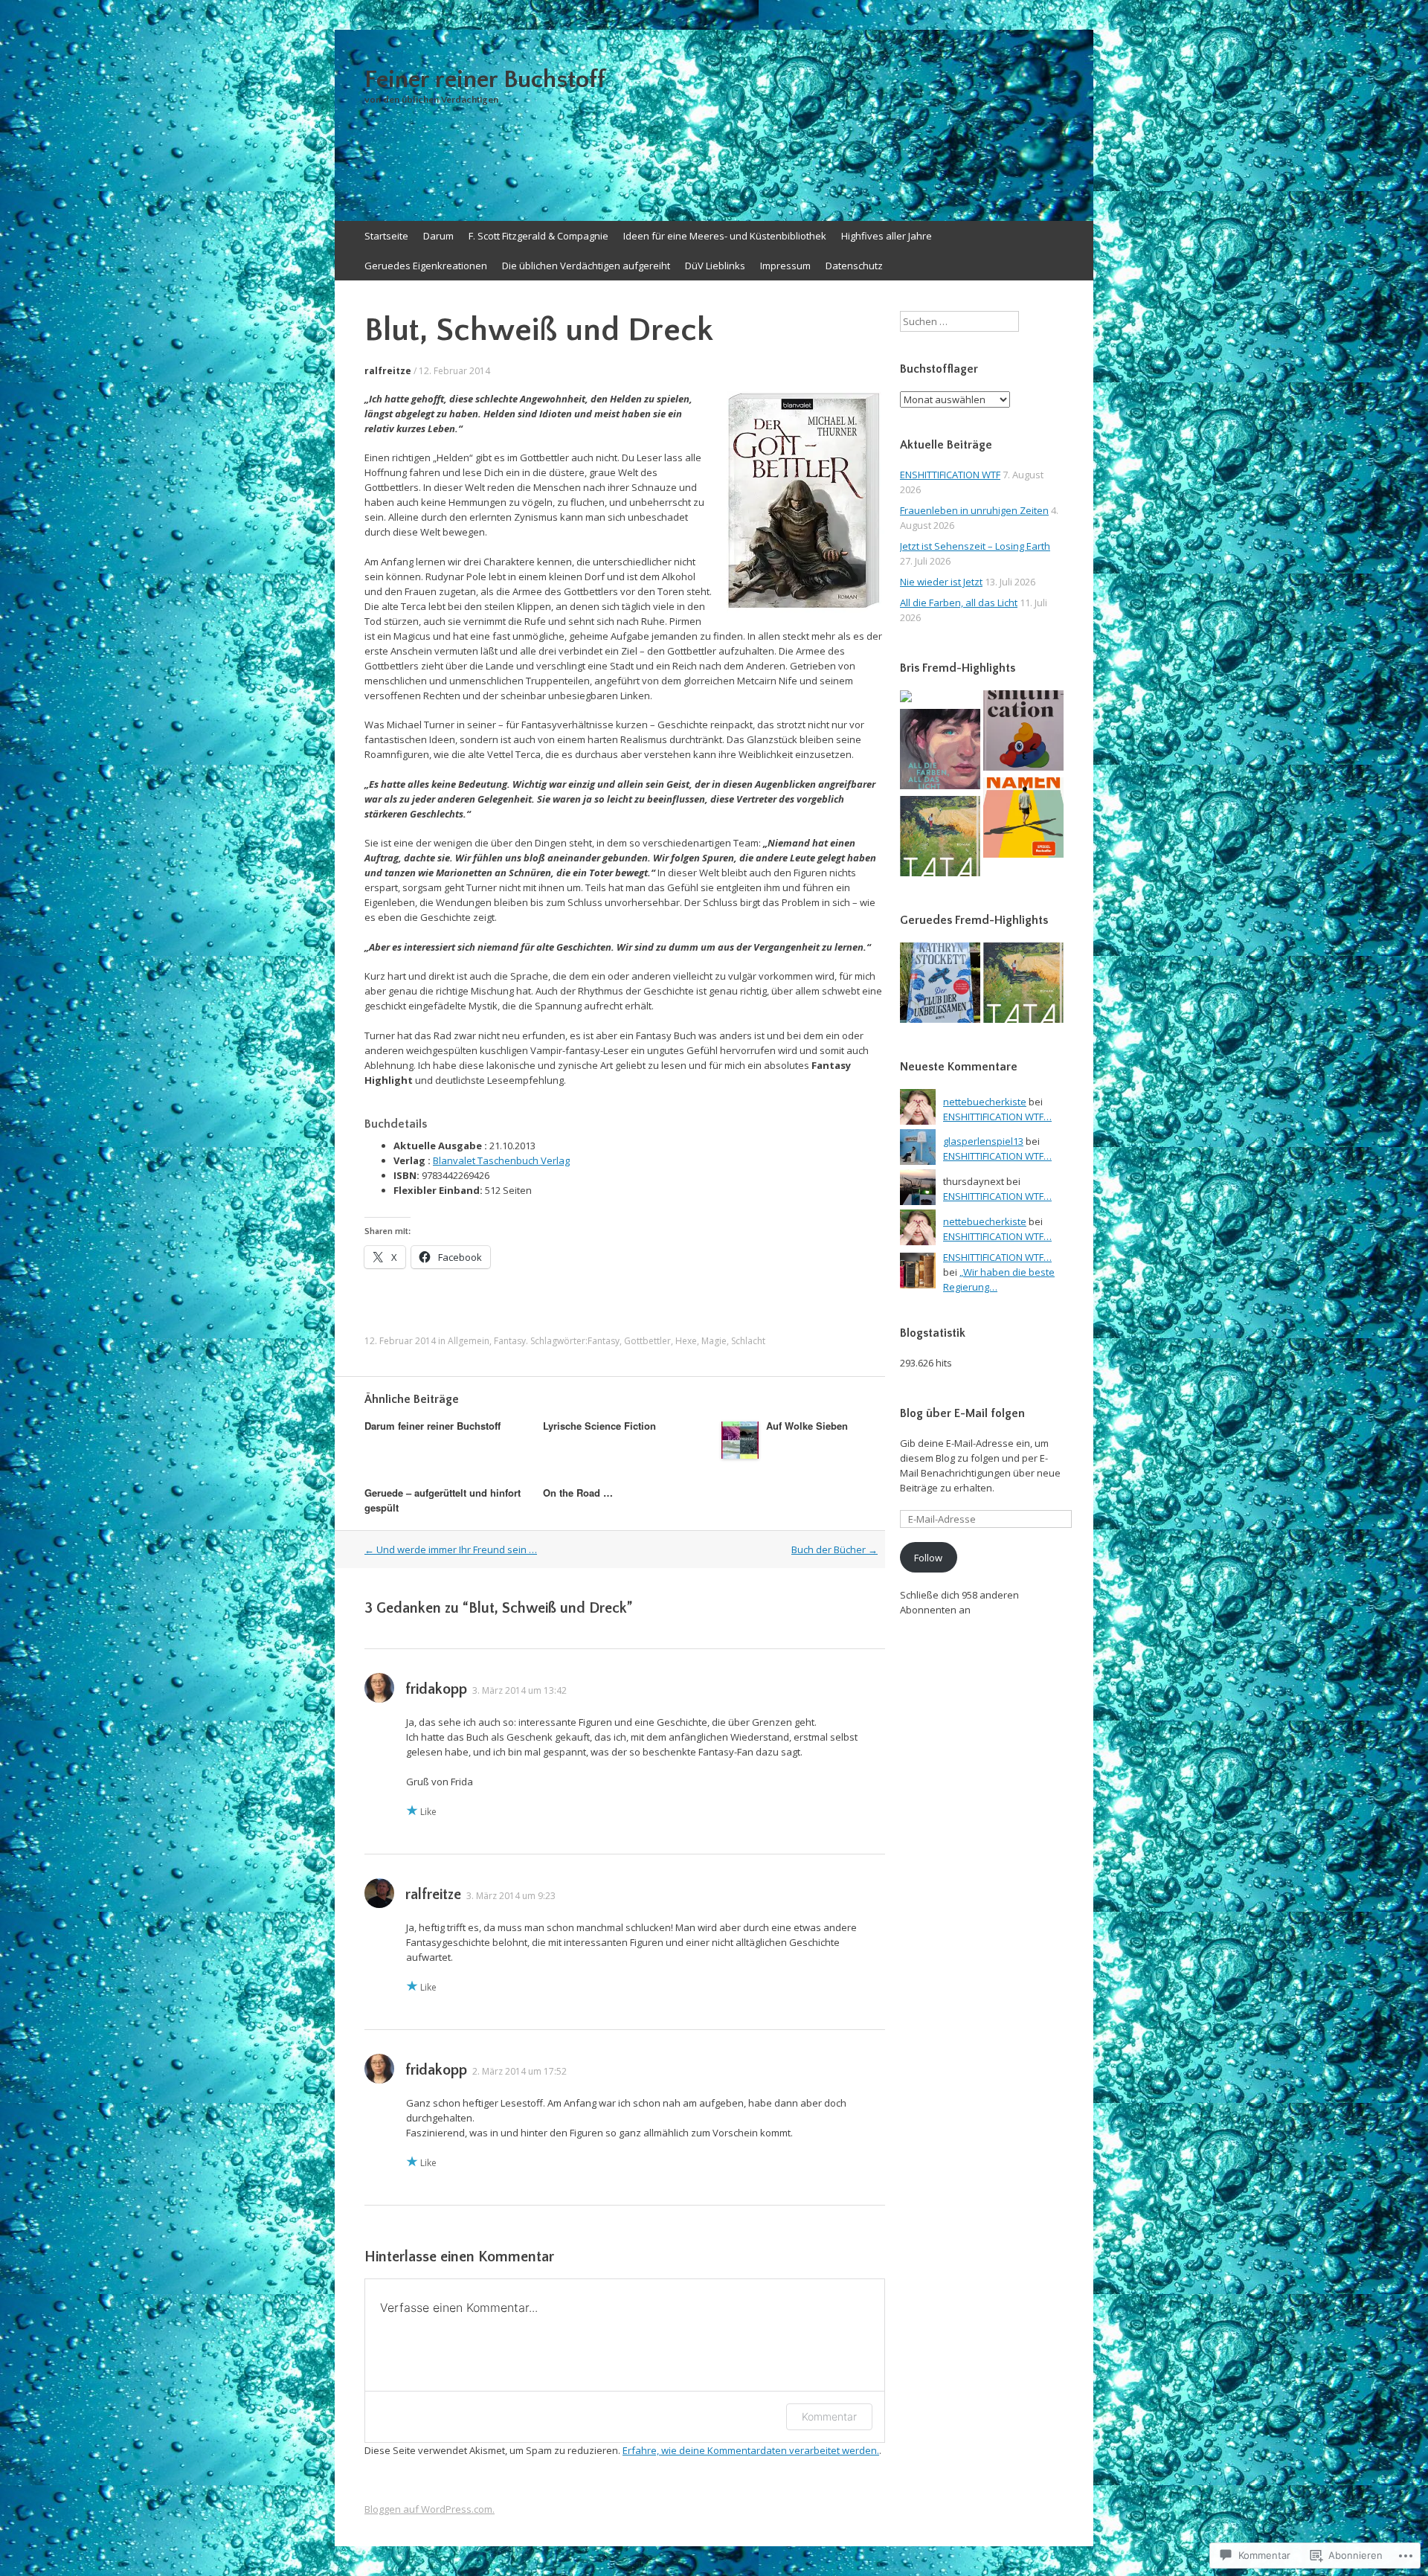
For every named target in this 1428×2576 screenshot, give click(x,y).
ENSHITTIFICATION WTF (950, 475)
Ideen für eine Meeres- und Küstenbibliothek (725, 236)
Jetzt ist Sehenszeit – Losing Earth (975, 546)
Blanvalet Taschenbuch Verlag (501, 1160)
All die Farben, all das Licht (959, 603)
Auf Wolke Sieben (807, 1426)
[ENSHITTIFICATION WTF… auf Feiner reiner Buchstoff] (1023, 732)
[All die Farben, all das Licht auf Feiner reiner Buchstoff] (940, 751)
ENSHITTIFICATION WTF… (997, 1117)
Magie (714, 1341)
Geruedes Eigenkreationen (426, 266)
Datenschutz (854, 266)
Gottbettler (647, 1341)
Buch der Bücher (834, 1549)
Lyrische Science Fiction (599, 1426)
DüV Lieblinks (715, 266)
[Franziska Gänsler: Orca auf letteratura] (906, 698)
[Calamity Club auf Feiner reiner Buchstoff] (940, 985)
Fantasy (510, 1341)
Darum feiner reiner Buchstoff (432, 1426)
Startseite (386, 236)
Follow (928, 1558)
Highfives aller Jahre (887, 236)
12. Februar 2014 (454, 371)
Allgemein (469, 1341)
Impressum (785, 266)
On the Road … (578, 1493)
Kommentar (829, 2416)
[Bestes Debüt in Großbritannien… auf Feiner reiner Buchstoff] (1023, 819)
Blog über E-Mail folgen (962, 1413)
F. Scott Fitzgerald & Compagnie (538, 236)
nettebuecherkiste (985, 1102)
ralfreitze (388, 371)
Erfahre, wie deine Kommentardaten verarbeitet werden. (751, 2450)
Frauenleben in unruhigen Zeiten (974, 510)
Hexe (686, 1341)
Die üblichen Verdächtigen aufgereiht (586, 266)
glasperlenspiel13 (983, 1141)
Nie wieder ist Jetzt (941, 582)
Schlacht (748, 1341)
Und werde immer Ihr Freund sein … (451, 1549)
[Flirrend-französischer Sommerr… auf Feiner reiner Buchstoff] (940, 838)
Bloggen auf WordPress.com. (430, 2509)
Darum (438, 236)
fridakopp (436, 1689)
